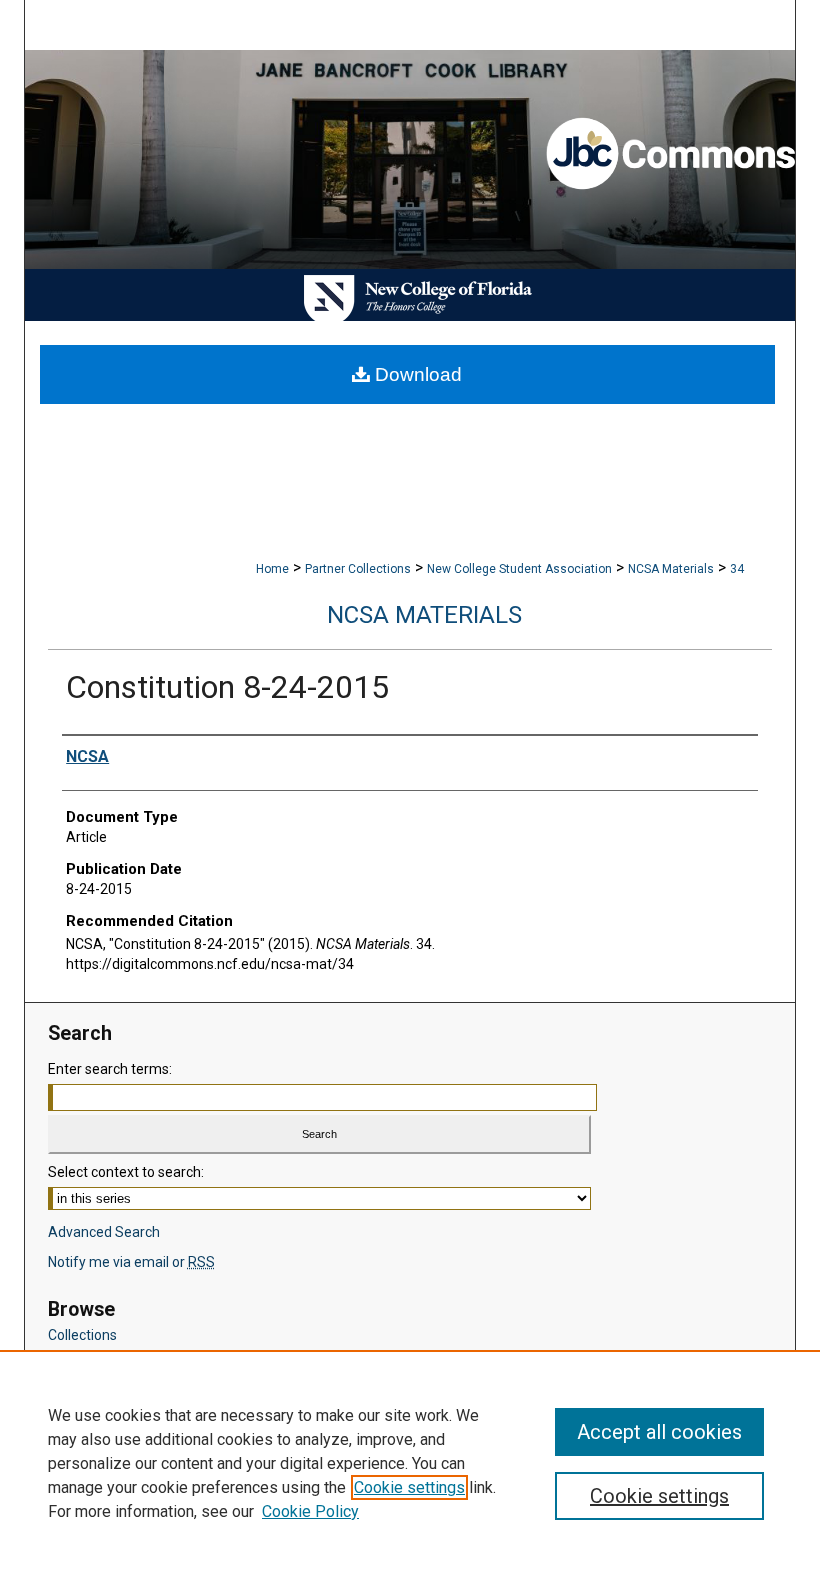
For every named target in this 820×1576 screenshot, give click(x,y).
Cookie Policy (310, 1511)
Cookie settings (409, 1487)
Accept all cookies (659, 1432)
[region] (410, 1463)
